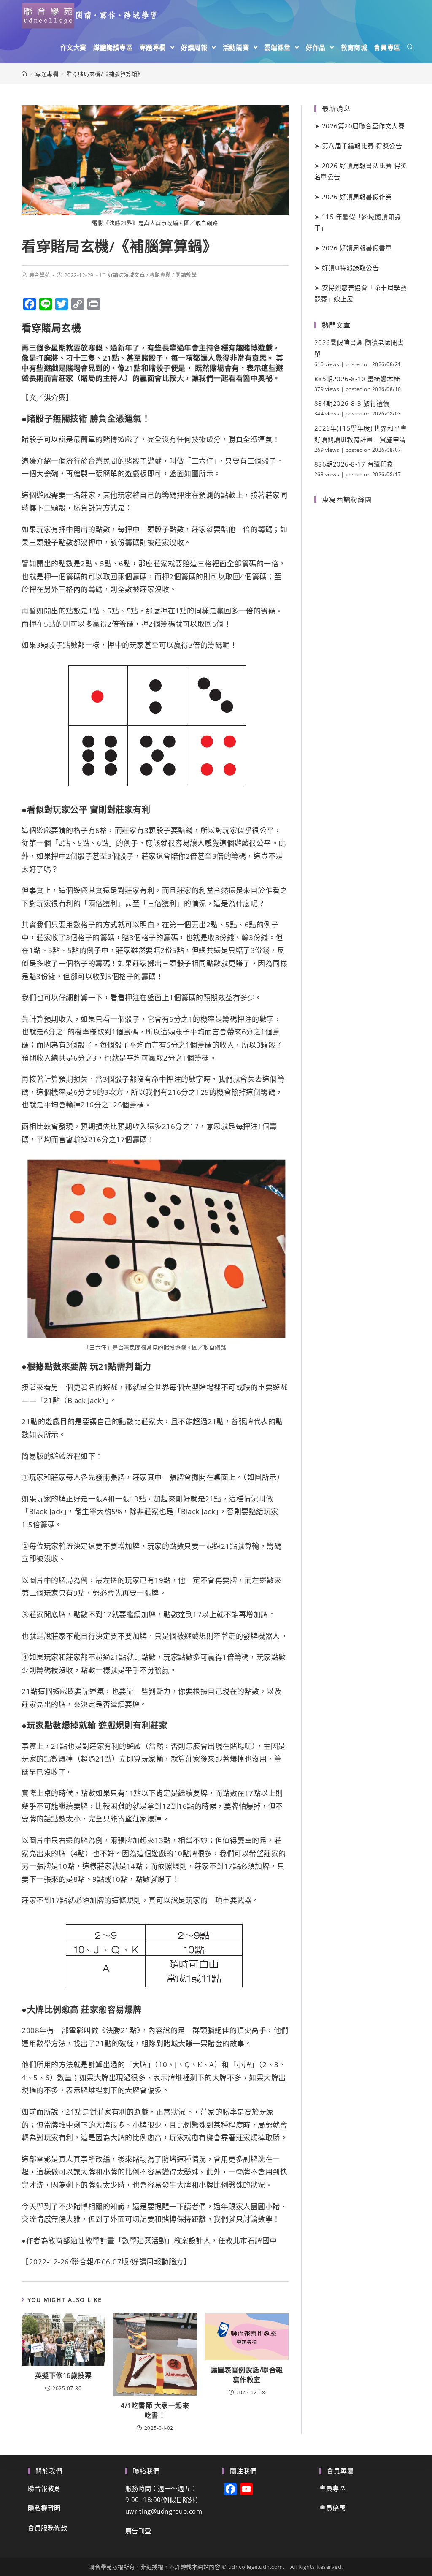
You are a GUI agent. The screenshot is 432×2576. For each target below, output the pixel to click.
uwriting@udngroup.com (164, 2511)
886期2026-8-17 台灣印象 (354, 464)
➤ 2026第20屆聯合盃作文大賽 (360, 126)
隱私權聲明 (44, 2508)
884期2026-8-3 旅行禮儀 (352, 403)
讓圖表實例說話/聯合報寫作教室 (247, 2375)
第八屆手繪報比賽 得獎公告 (362, 146)
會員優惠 (332, 2508)
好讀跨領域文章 (127, 275)
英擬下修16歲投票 (63, 2375)
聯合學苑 (40, 275)
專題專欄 (160, 275)
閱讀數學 (186, 275)
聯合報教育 (44, 2488)
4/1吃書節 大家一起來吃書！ (155, 2410)
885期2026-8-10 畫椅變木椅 (357, 379)
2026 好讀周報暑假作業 (357, 197)
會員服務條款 (47, 2528)
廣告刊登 (138, 2531)
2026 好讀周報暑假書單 (357, 248)
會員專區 (332, 2488)
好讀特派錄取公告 (351, 268)
